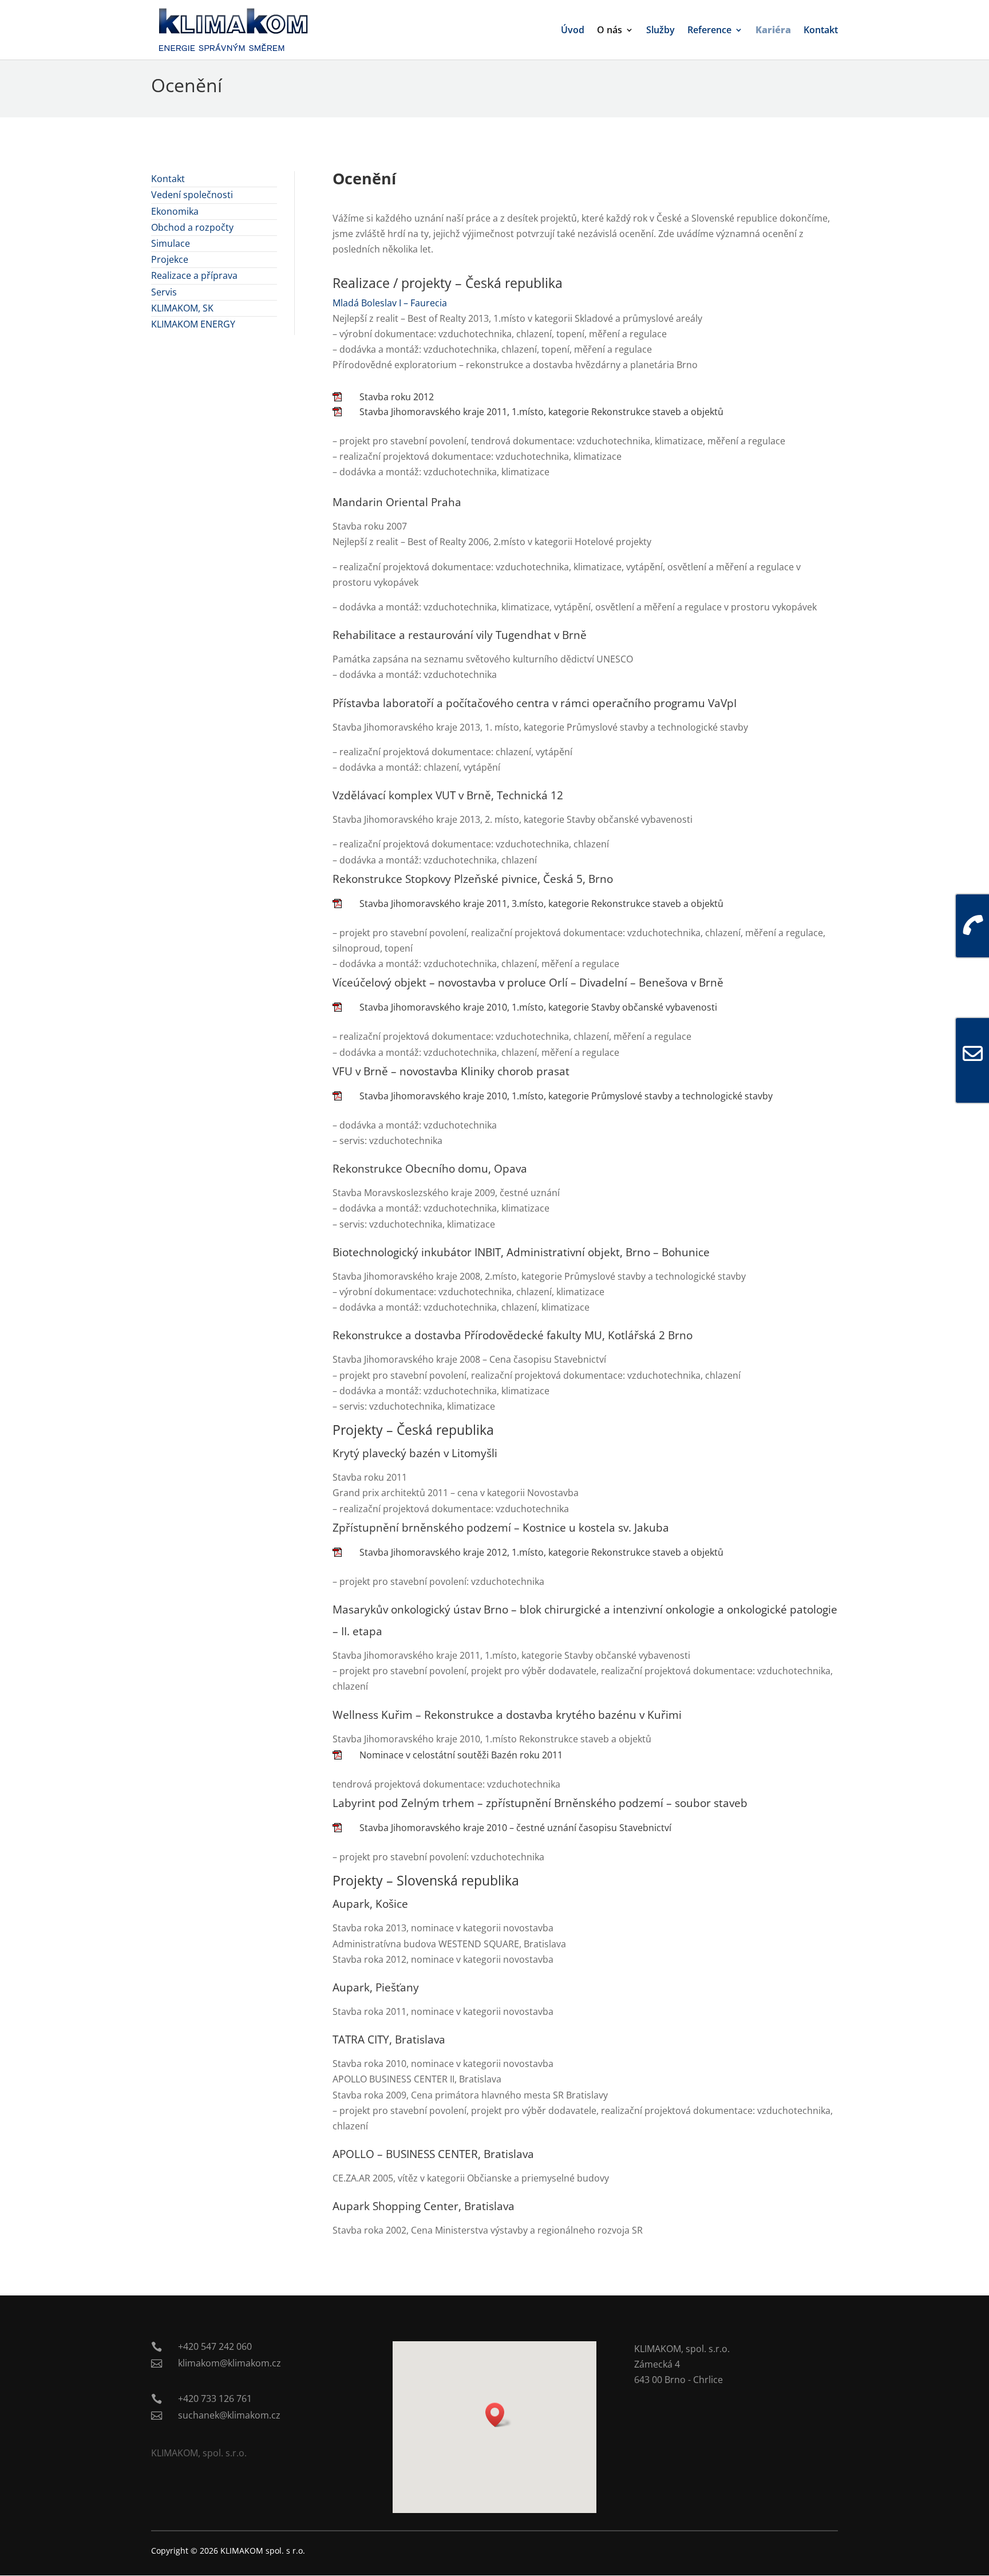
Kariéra (773, 31)
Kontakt (821, 31)
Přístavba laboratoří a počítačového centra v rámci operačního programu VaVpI (535, 703)
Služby (660, 31)
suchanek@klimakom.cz (229, 2415)
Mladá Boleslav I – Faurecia (390, 303)
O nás (610, 31)
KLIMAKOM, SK (182, 308)
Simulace (171, 243)
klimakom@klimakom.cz (230, 2363)
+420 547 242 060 (215, 2346)
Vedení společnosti (192, 195)
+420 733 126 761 (215, 2399)
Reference (709, 31)
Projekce (170, 259)
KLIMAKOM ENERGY (193, 324)
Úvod (573, 31)
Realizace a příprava (194, 275)
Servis (164, 292)
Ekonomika (175, 211)
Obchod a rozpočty (192, 227)
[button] (499, 2415)
